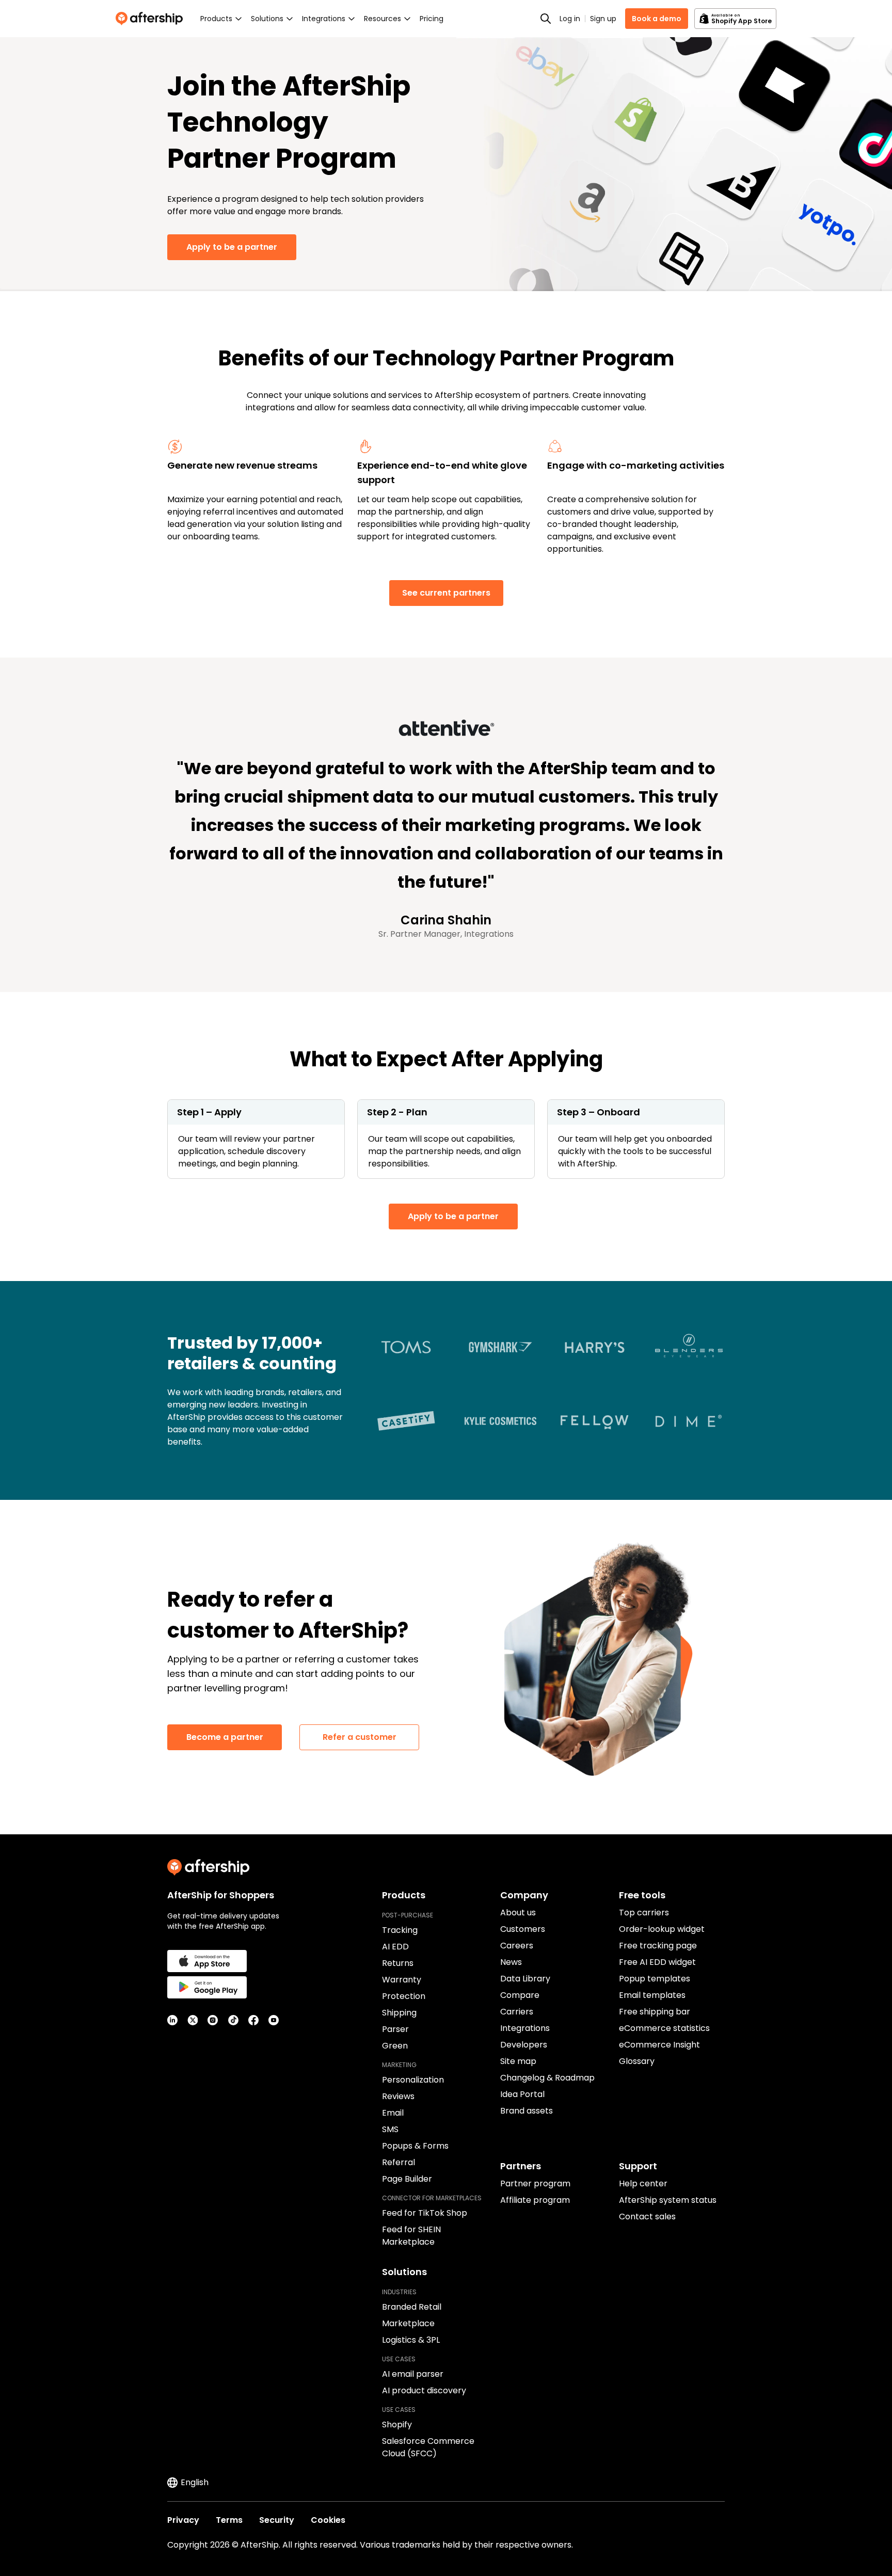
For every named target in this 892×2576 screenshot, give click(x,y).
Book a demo (657, 19)
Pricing (432, 19)
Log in (570, 19)
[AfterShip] (152, 19)
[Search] (546, 19)
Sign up (603, 19)
